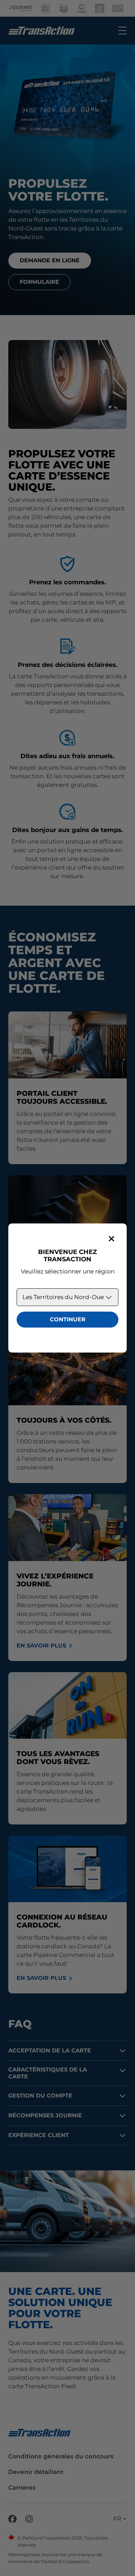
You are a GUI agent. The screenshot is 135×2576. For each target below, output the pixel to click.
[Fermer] (111, 1239)
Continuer (68, 1319)
